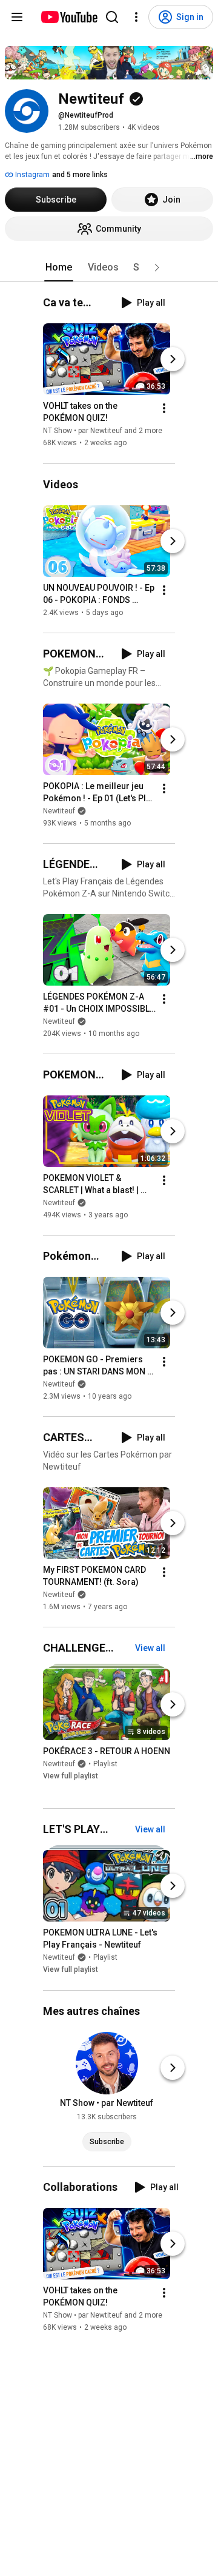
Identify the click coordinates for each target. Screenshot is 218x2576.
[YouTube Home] (69, 17)
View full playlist (71, 1776)
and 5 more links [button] (80, 175)
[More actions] (164, 409)
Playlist (105, 1764)
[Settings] (136, 17)
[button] (157, 267)
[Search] (112, 17)
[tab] (59, 267)
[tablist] (109, 267)
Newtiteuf (59, 811)
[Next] (173, 360)
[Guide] (17, 17)
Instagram (31, 175)
